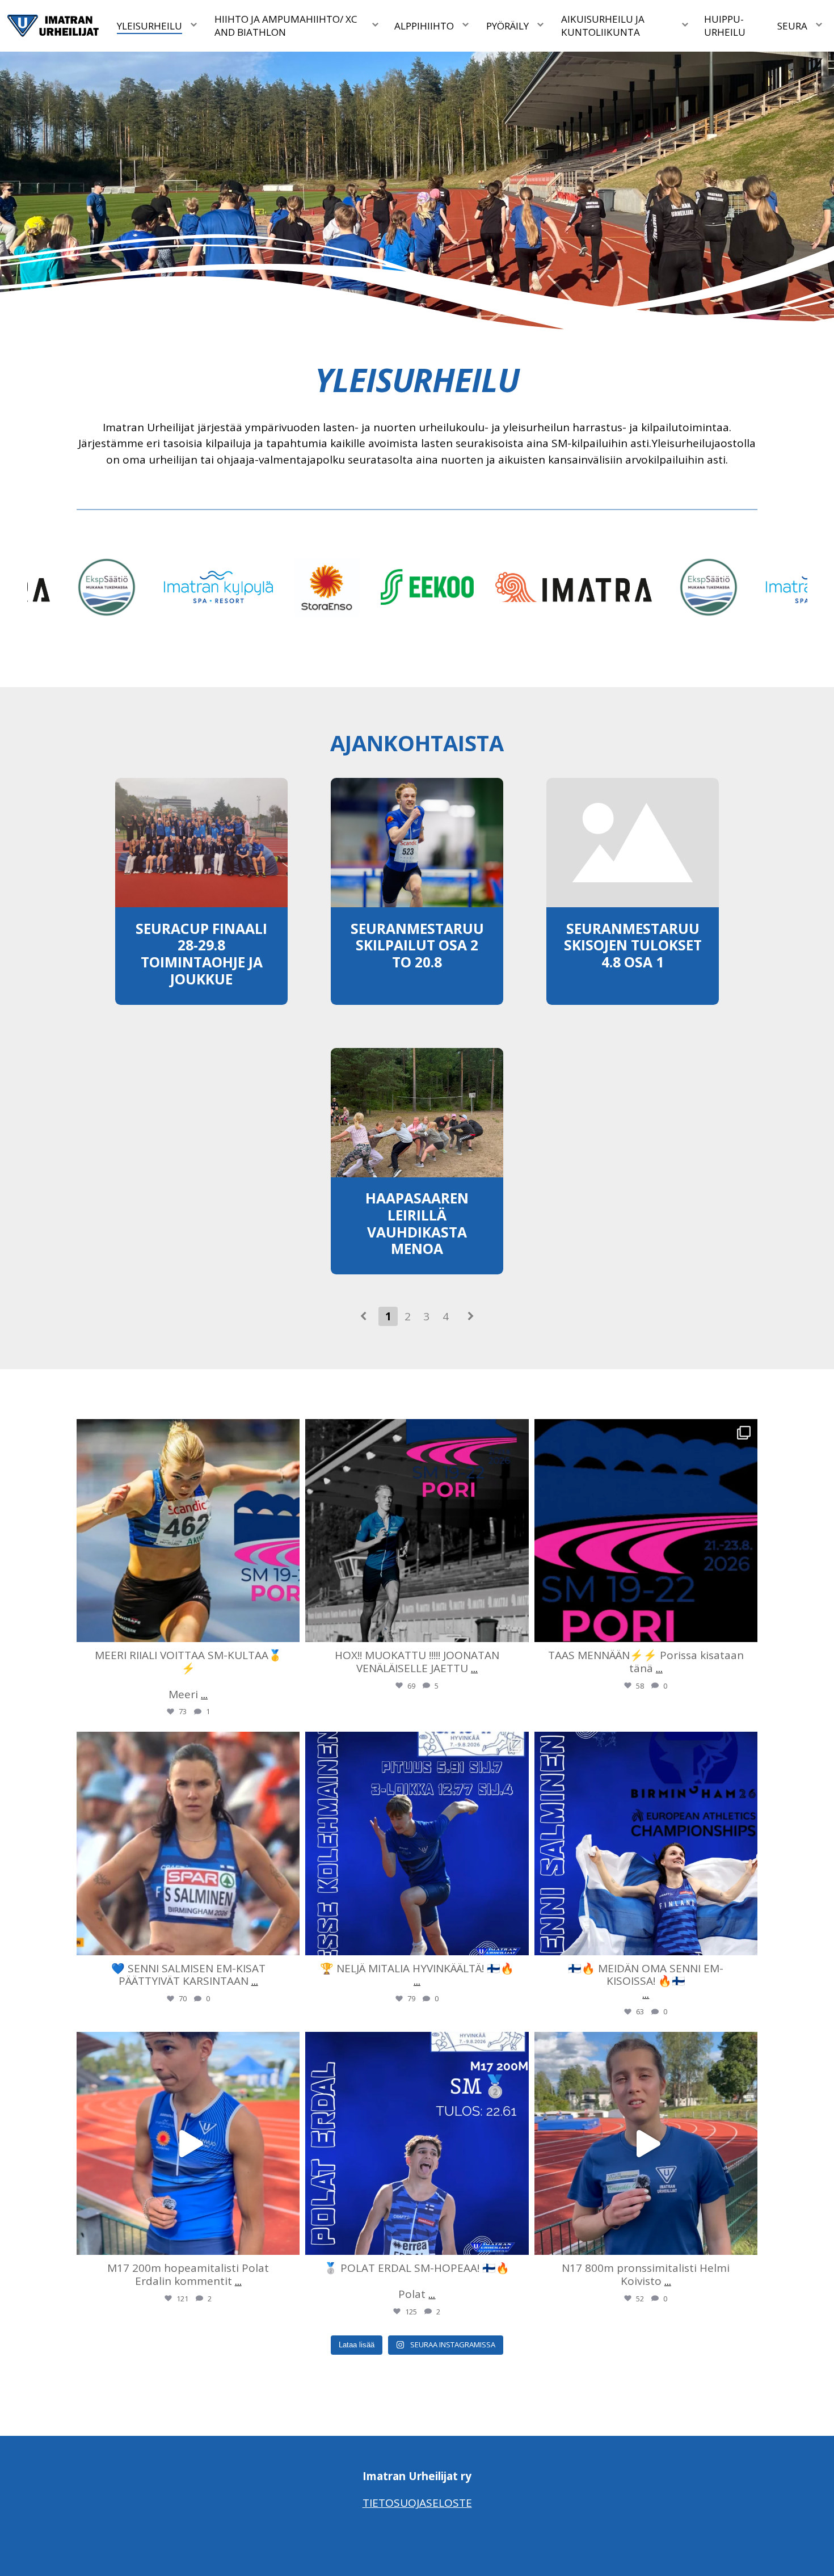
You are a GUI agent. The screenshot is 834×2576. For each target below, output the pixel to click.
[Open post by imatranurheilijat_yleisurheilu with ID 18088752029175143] (646, 2143)
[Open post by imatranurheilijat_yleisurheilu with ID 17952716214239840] (417, 1531)
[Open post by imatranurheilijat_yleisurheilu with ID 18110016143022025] (646, 1531)
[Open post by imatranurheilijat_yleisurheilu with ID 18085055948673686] (646, 1843)
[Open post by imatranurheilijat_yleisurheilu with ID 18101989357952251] (188, 1531)
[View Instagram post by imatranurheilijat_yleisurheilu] (288, 1628)
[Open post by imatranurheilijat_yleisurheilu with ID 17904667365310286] (188, 2143)
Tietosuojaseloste (417, 2503)
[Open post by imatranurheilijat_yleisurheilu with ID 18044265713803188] (417, 1843)
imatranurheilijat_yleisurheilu (186, 1430)
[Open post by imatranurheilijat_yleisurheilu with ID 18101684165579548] (417, 2143)
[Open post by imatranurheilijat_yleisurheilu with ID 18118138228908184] (188, 1843)
